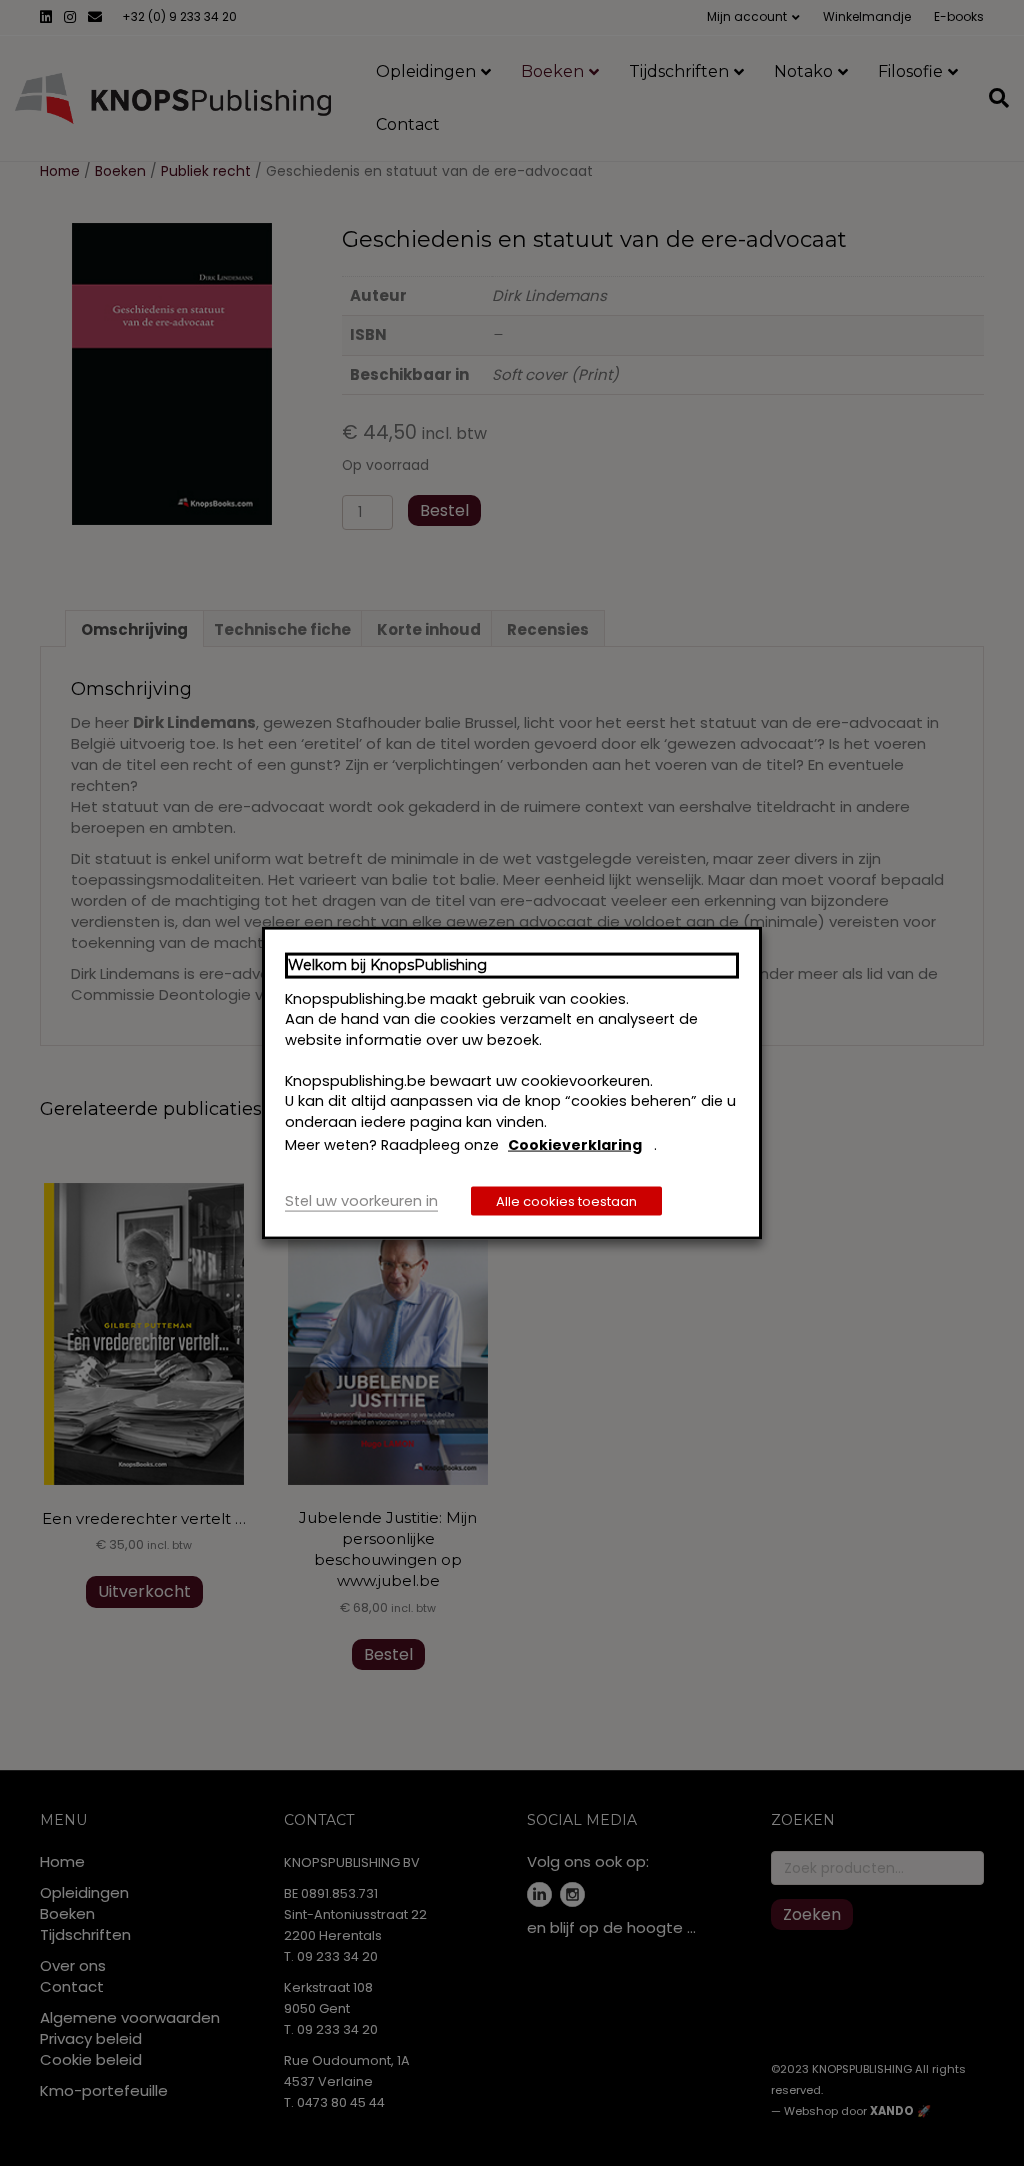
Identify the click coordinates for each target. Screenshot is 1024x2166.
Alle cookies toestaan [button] (566, 1200)
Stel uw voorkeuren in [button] (361, 1200)
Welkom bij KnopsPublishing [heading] (387, 965)
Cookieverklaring (575, 1145)
